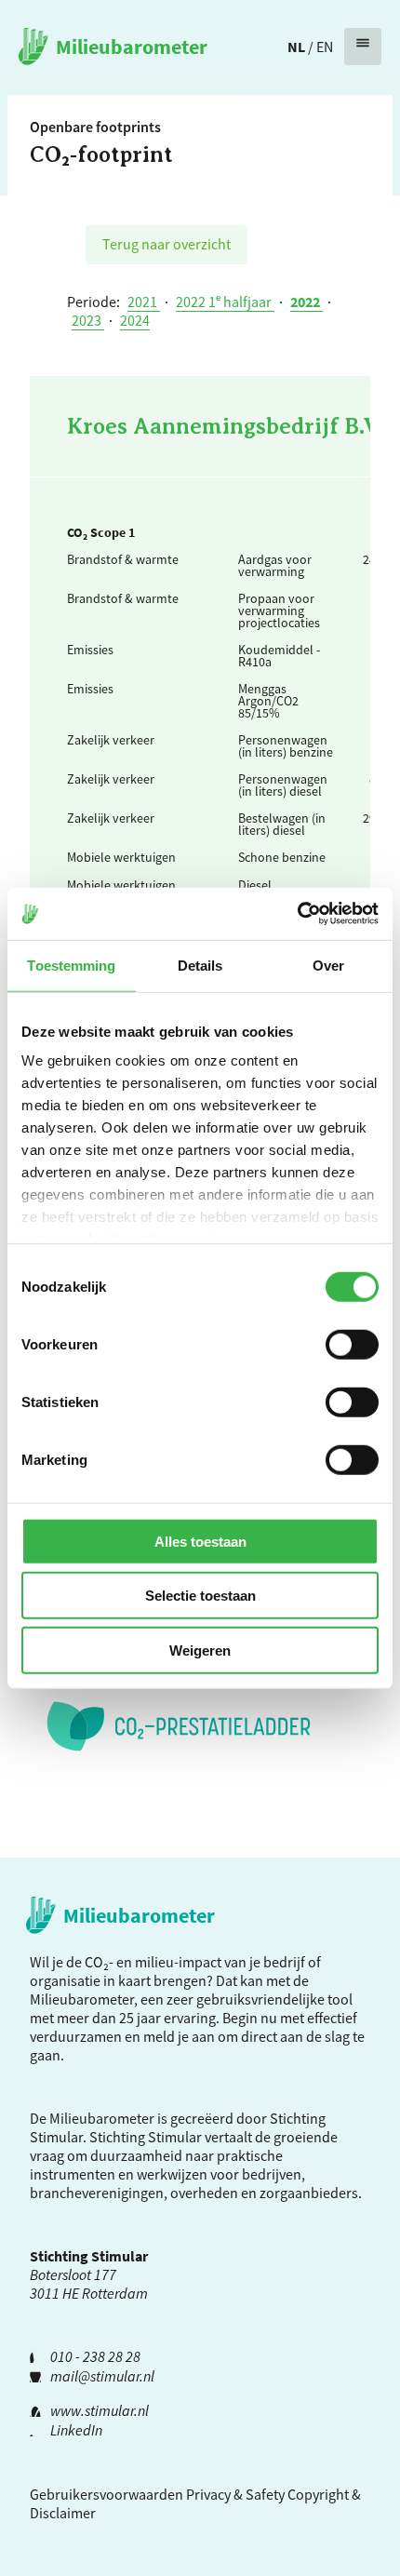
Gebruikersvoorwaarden (107, 2494)
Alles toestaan (200, 1541)
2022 (307, 302)
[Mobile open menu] (363, 47)
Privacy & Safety (235, 2494)
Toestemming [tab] (71, 965)
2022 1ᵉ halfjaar (225, 302)
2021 (144, 302)
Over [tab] (328, 965)
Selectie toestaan (200, 1596)
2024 (135, 320)
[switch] (352, 1344)
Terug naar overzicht (167, 244)
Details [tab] (200, 965)
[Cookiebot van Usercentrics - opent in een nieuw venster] (297, 914)
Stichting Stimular (146, 2137)
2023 (88, 320)
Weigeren (200, 1650)
